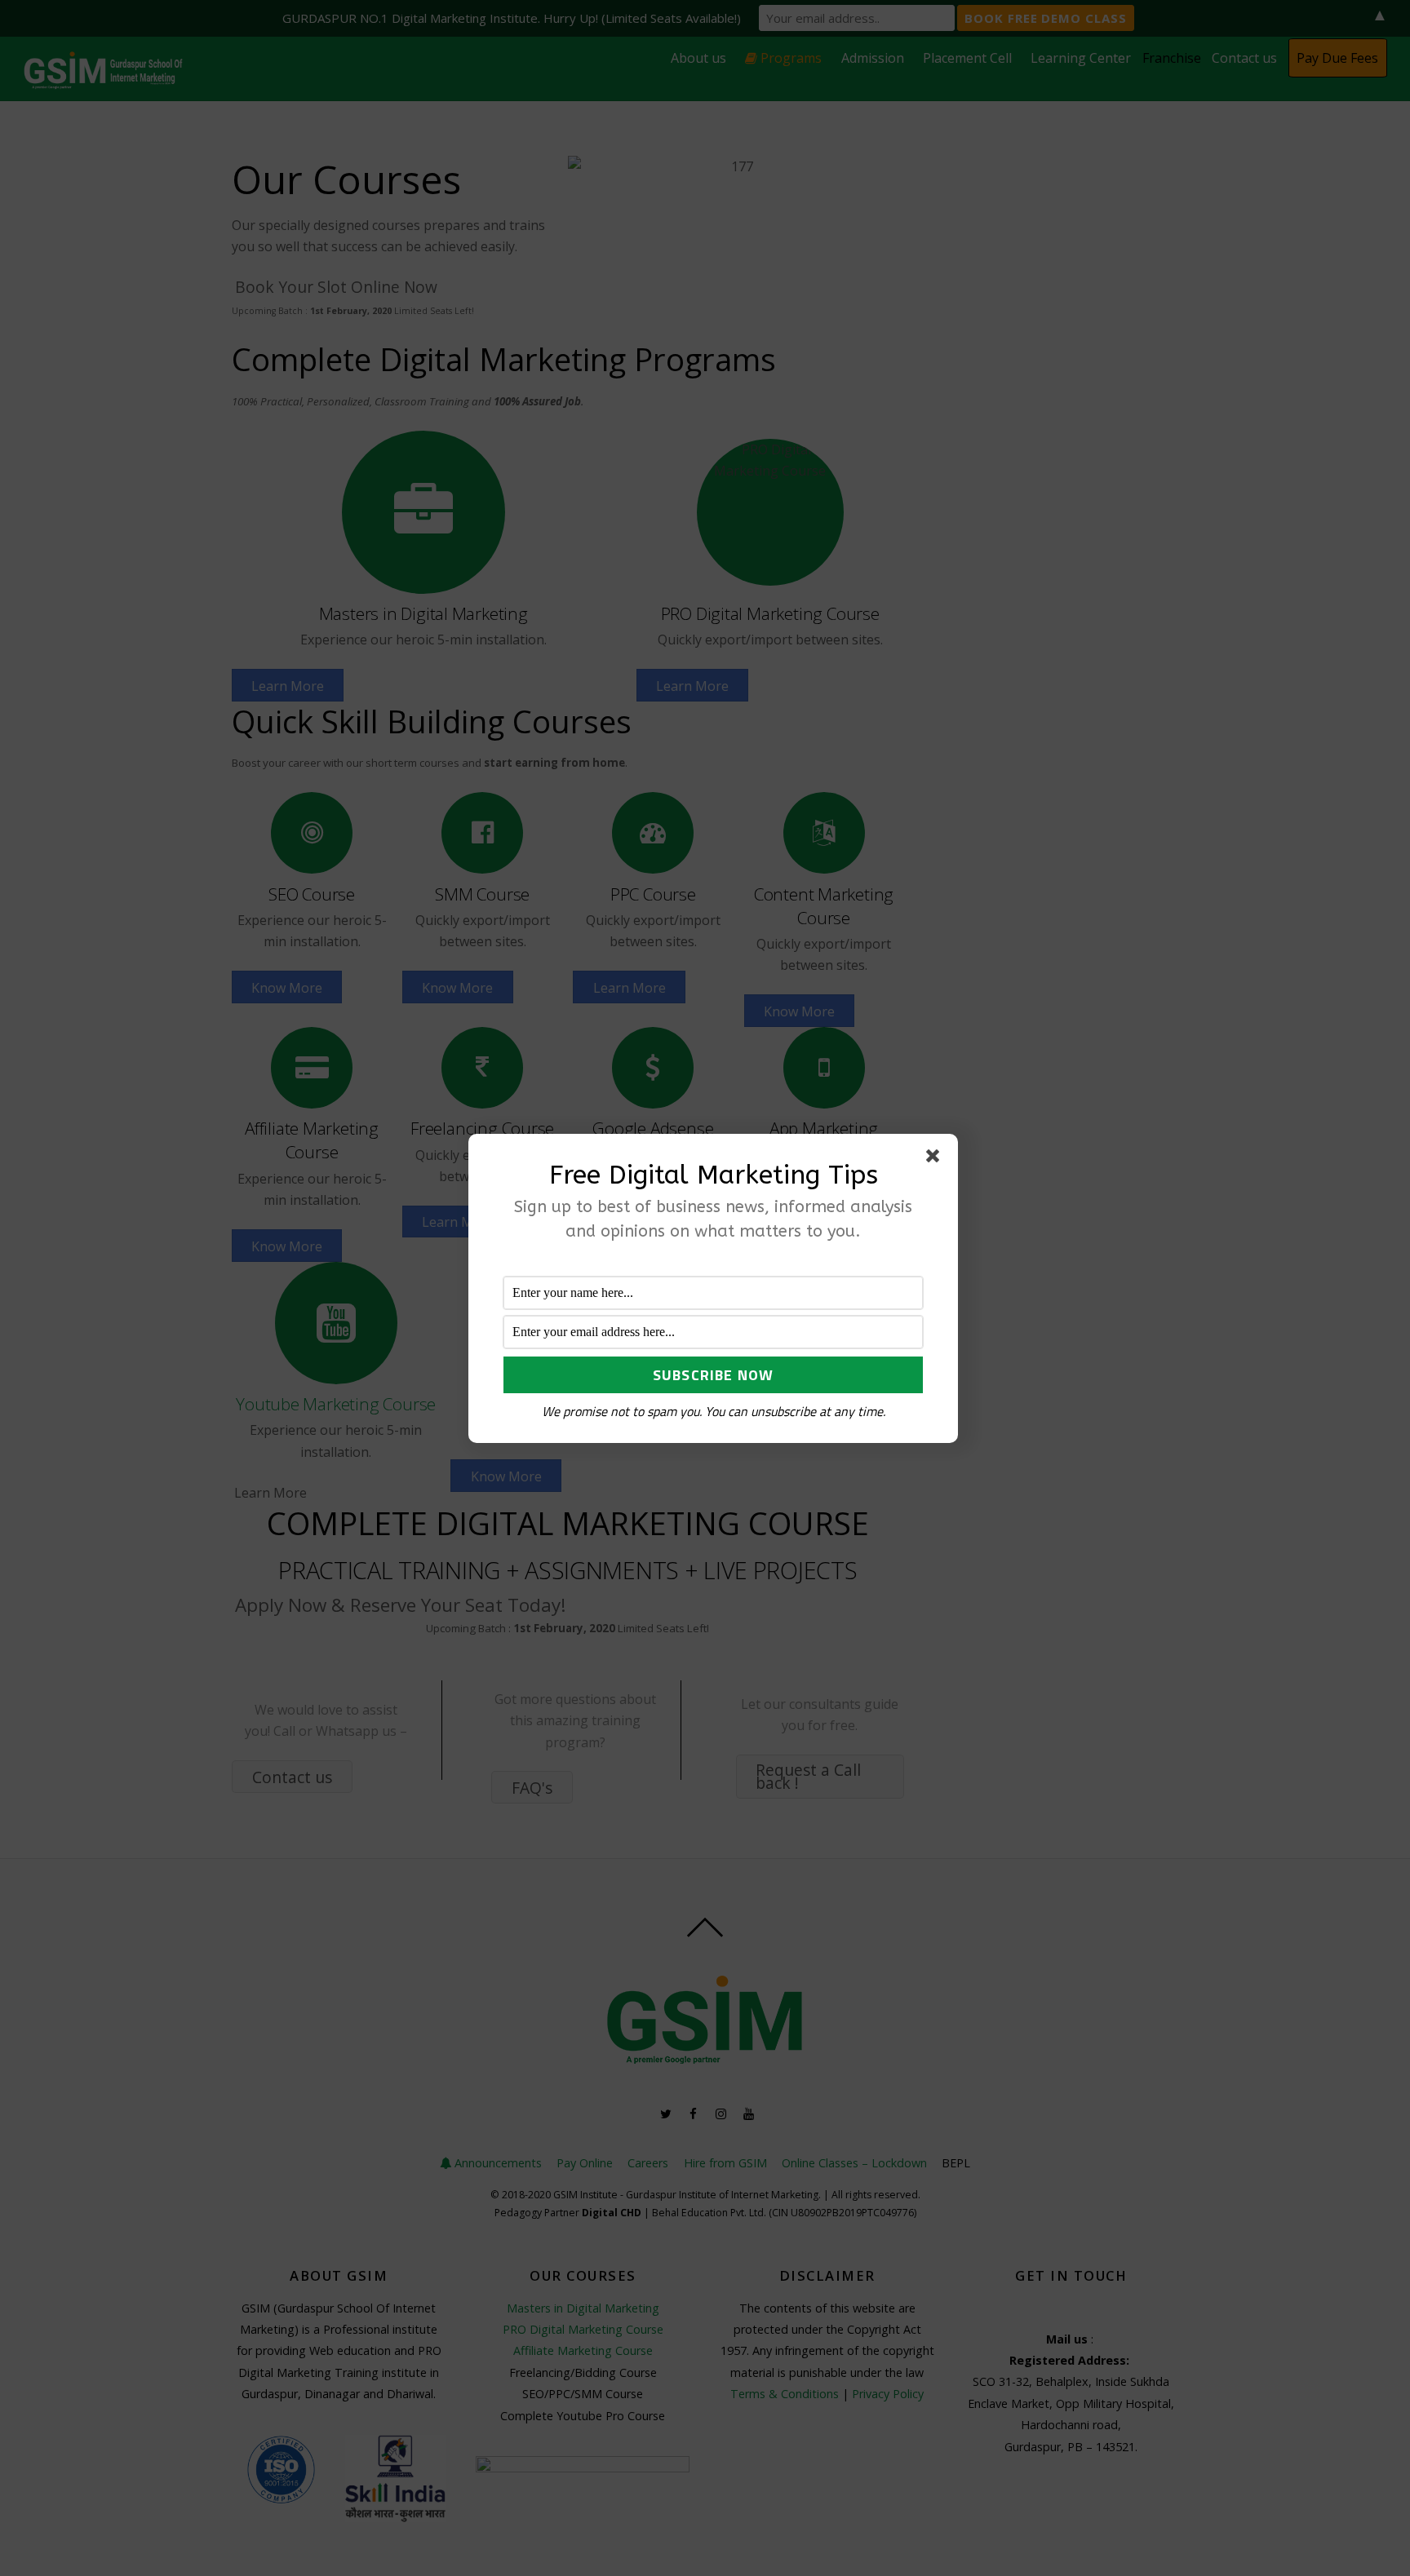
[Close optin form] (936, 1159)
